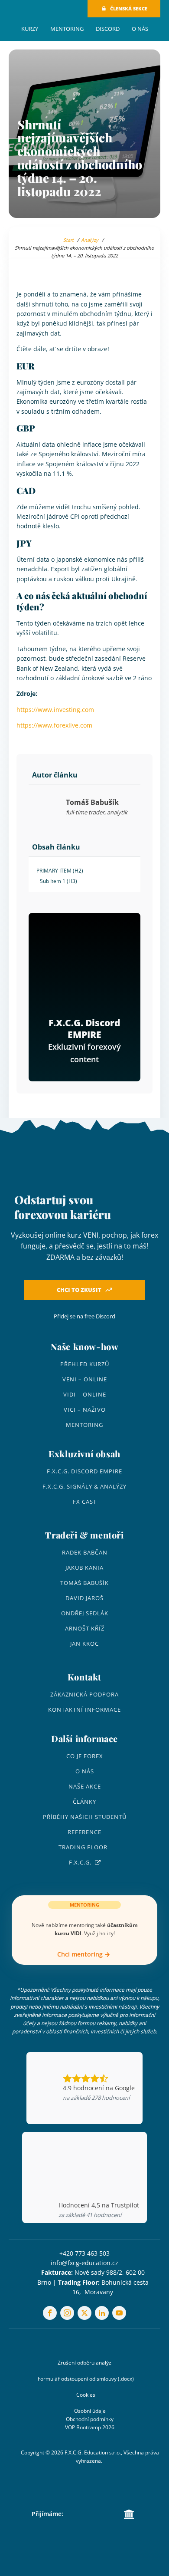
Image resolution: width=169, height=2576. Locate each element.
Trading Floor (83, 1847)
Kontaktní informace (84, 1710)
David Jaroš (84, 1598)
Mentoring (67, 29)
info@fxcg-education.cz (84, 2263)
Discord (108, 29)
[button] (124, 9)
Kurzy (30, 29)
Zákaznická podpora (84, 1695)
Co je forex (85, 1756)
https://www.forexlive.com (54, 725)
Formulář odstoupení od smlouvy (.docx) (86, 2379)
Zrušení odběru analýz (84, 2363)
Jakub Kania (84, 1568)
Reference (84, 1832)
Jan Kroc (84, 1644)
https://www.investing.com (55, 710)
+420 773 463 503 (84, 2253)
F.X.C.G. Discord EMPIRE (84, 1471)
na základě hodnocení (96, 2098)
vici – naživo (85, 1410)
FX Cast (85, 1502)
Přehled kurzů (85, 1364)
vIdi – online (85, 1395)
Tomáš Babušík (84, 1583)
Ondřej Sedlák (85, 1613)
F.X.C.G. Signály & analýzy (84, 1487)
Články (84, 1802)
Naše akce (85, 1787)
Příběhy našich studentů (85, 1817)
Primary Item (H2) (60, 871)
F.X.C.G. (80, 1863)
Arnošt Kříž (85, 1629)
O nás (140, 29)
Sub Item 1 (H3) (58, 881)
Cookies (86, 2395)
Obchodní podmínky (90, 2419)
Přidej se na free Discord (84, 1316)
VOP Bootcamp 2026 (90, 2427)
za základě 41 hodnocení (90, 2215)
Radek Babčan (85, 1553)
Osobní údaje (90, 2411)
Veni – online (85, 1379)
